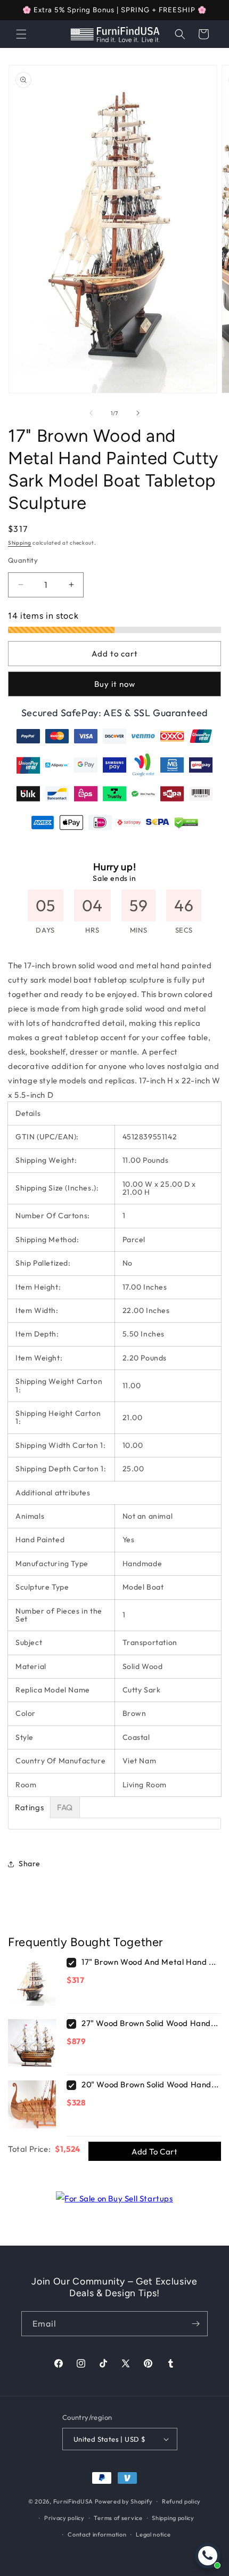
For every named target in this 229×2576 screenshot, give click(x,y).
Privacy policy (64, 2518)
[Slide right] (138, 413)
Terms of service (118, 2518)
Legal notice (153, 2534)
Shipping (20, 543)
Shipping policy (173, 2518)
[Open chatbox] (208, 2556)
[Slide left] (91, 413)
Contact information (97, 2534)
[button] (21, 34)
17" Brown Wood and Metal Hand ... (149, 1962)
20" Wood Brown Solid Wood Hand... (150, 2084)
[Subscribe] (195, 2324)
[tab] (29, 1807)
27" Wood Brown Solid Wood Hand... (150, 2023)
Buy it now (115, 684)
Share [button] (30, 1864)
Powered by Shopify (124, 2501)
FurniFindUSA (73, 2501)
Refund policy (181, 2501)
